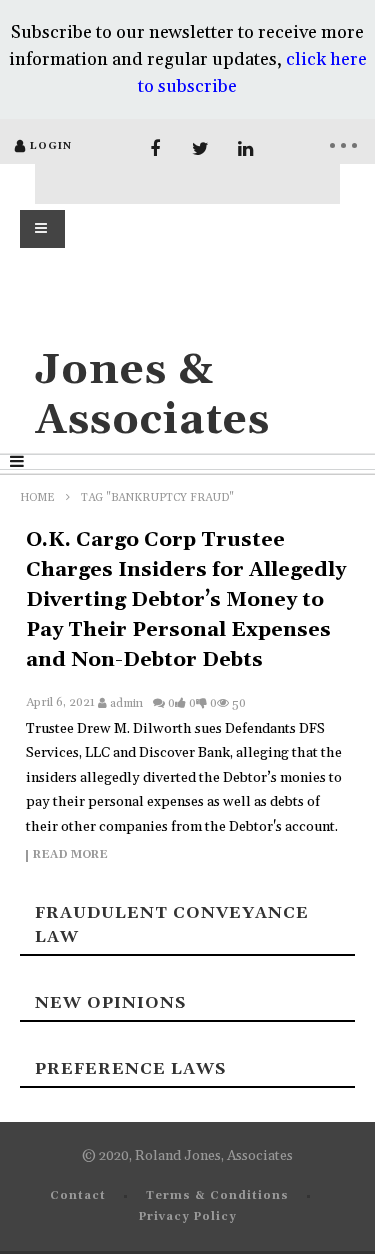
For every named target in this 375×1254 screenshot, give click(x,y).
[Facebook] (155, 149)
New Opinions (110, 1003)
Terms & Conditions (217, 1196)
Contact (78, 1196)
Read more (70, 856)
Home (37, 498)
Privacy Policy (188, 1217)
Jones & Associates (152, 395)
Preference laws (130, 1069)
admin (126, 703)
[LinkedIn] (245, 149)
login (51, 146)
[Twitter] (200, 149)
